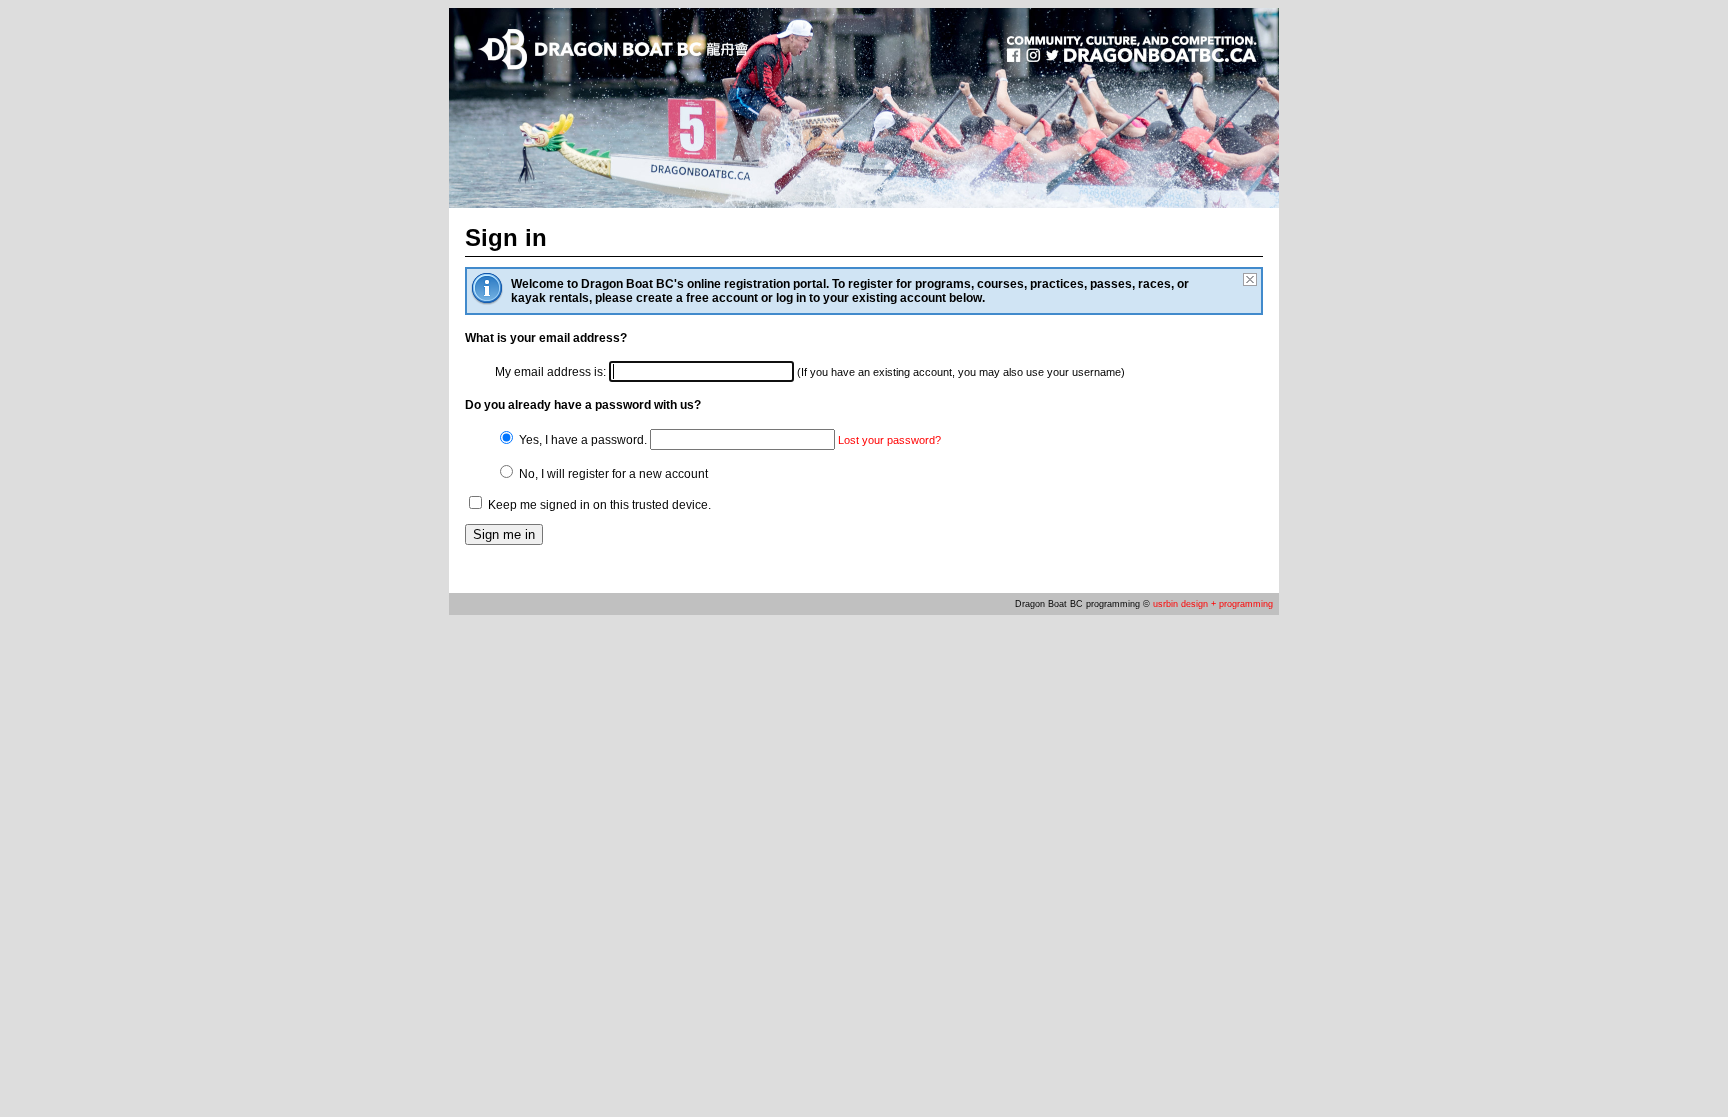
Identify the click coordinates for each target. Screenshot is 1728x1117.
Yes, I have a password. (581, 440)
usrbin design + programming (1213, 604)
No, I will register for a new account (612, 474)
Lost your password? (889, 440)
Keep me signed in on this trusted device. (598, 505)
